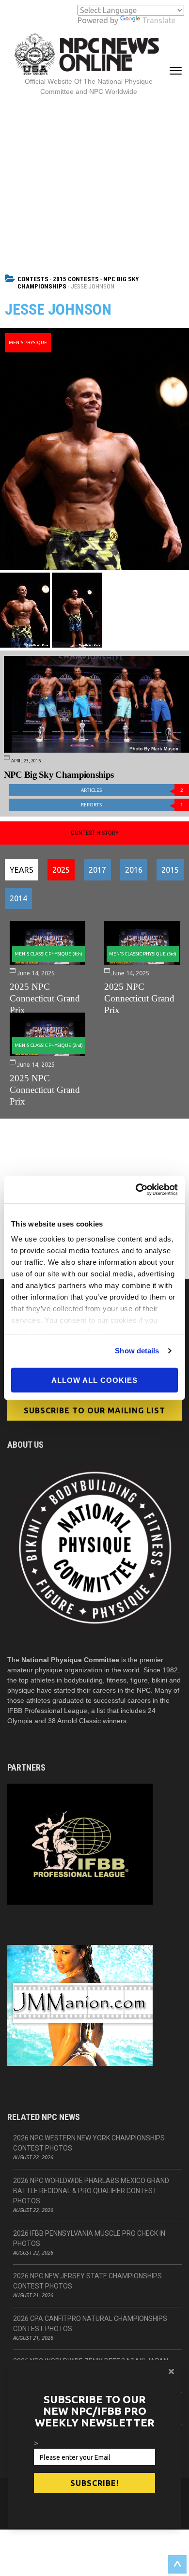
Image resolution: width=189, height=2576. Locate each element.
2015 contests (76, 279)
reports (132, 805)
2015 (170, 870)
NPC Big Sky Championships (59, 775)
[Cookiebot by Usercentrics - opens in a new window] (136, 1190)
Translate (159, 20)
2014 (18, 898)
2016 (134, 870)
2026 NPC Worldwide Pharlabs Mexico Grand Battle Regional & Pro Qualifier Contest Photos (91, 2191)
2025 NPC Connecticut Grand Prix (45, 998)
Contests (33, 279)
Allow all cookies (94, 1380)
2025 (61, 870)
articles (132, 790)
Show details (137, 1351)
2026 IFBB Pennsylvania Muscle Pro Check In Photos (89, 2238)
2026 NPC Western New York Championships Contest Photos (89, 2143)
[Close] (171, 2371)
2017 (97, 870)
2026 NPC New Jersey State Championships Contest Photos (87, 2281)
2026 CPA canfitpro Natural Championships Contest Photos (90, 2324)
